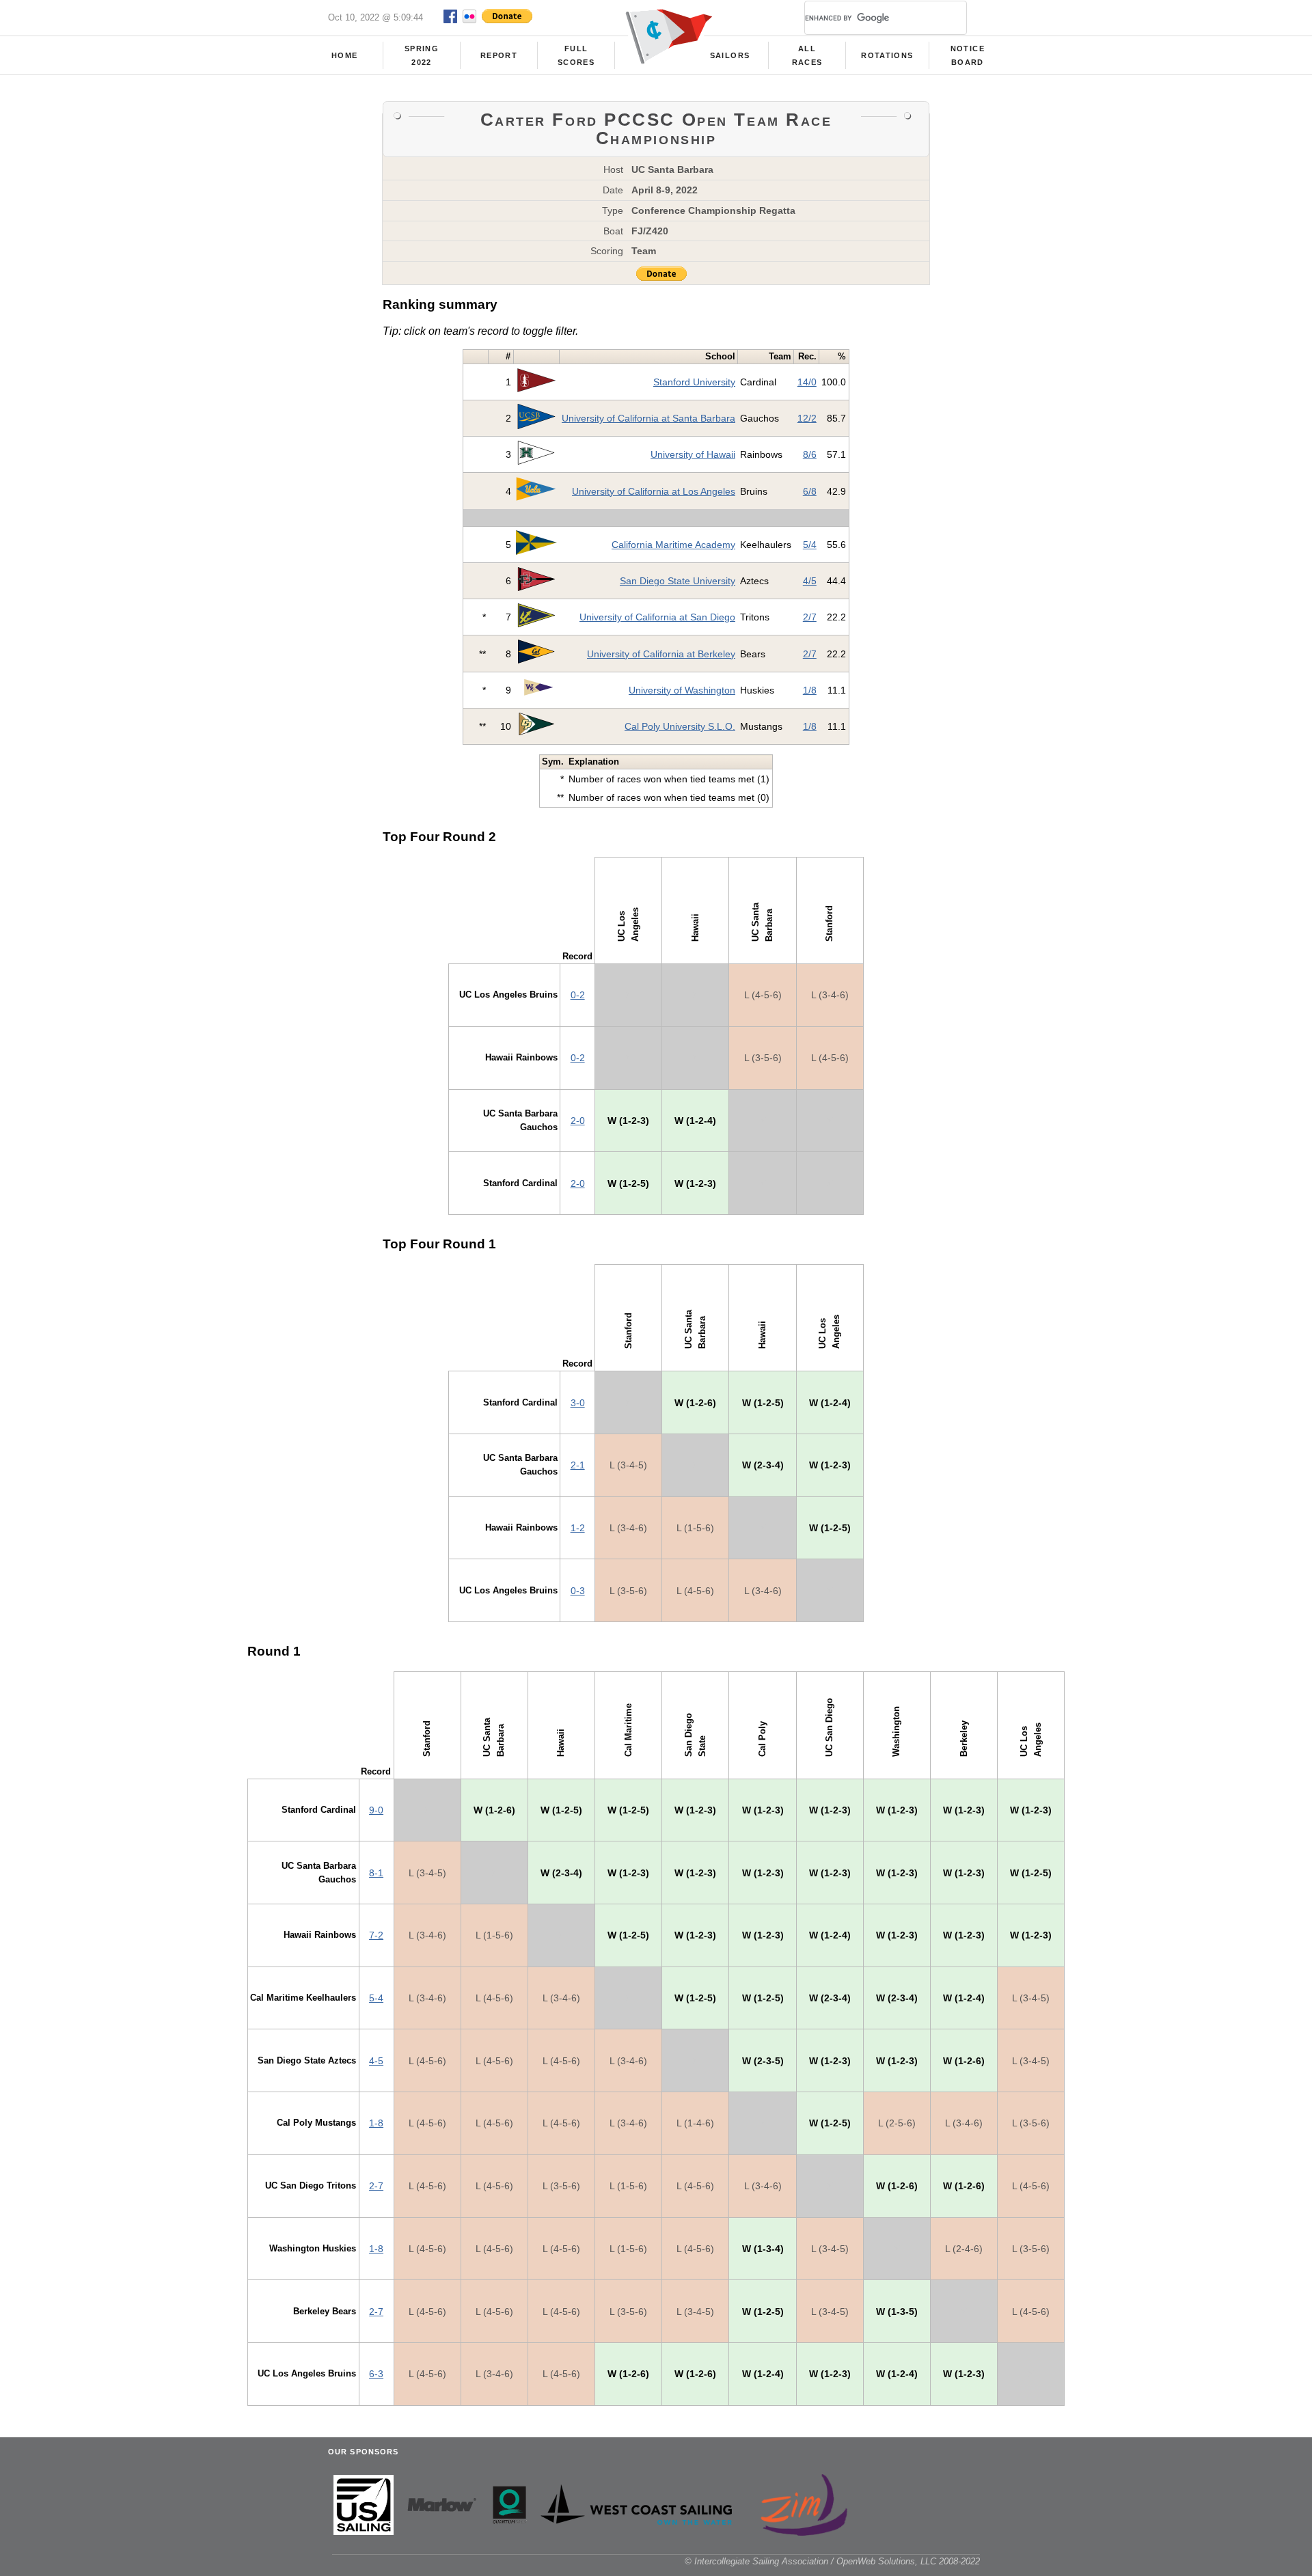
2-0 (578, 1121)
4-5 (376, 2061)
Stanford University (694, 382)
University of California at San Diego (657, 617)
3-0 (578, 1403)
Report (499, 55)
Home (344, 55)
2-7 (376, 2186)
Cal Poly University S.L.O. (680, 726)
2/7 (810, 617)
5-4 (376, 1998)
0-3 (578, 1591)
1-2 (578, 1528)
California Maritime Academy (673, 545)
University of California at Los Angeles (654, 491)
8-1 (376, 1873)
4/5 (810, 581)
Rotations (887, 55)
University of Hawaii (693, 454)
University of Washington (682, 690)
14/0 (807, 382)
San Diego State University (678, 581)
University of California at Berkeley (661, 654)
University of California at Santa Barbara (648, 418)
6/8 (810, 491)
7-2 (376, 1935)
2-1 (578, 1465)
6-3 (376, 2374)
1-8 (376, 2123)
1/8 (810, 690)
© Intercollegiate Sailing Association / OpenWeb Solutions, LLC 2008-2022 (832, 2561)
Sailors (730, 55)
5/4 (810, 545)
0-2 (578, 995)
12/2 (807, 418)
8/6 (810, 454)
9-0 (376, 1810)
